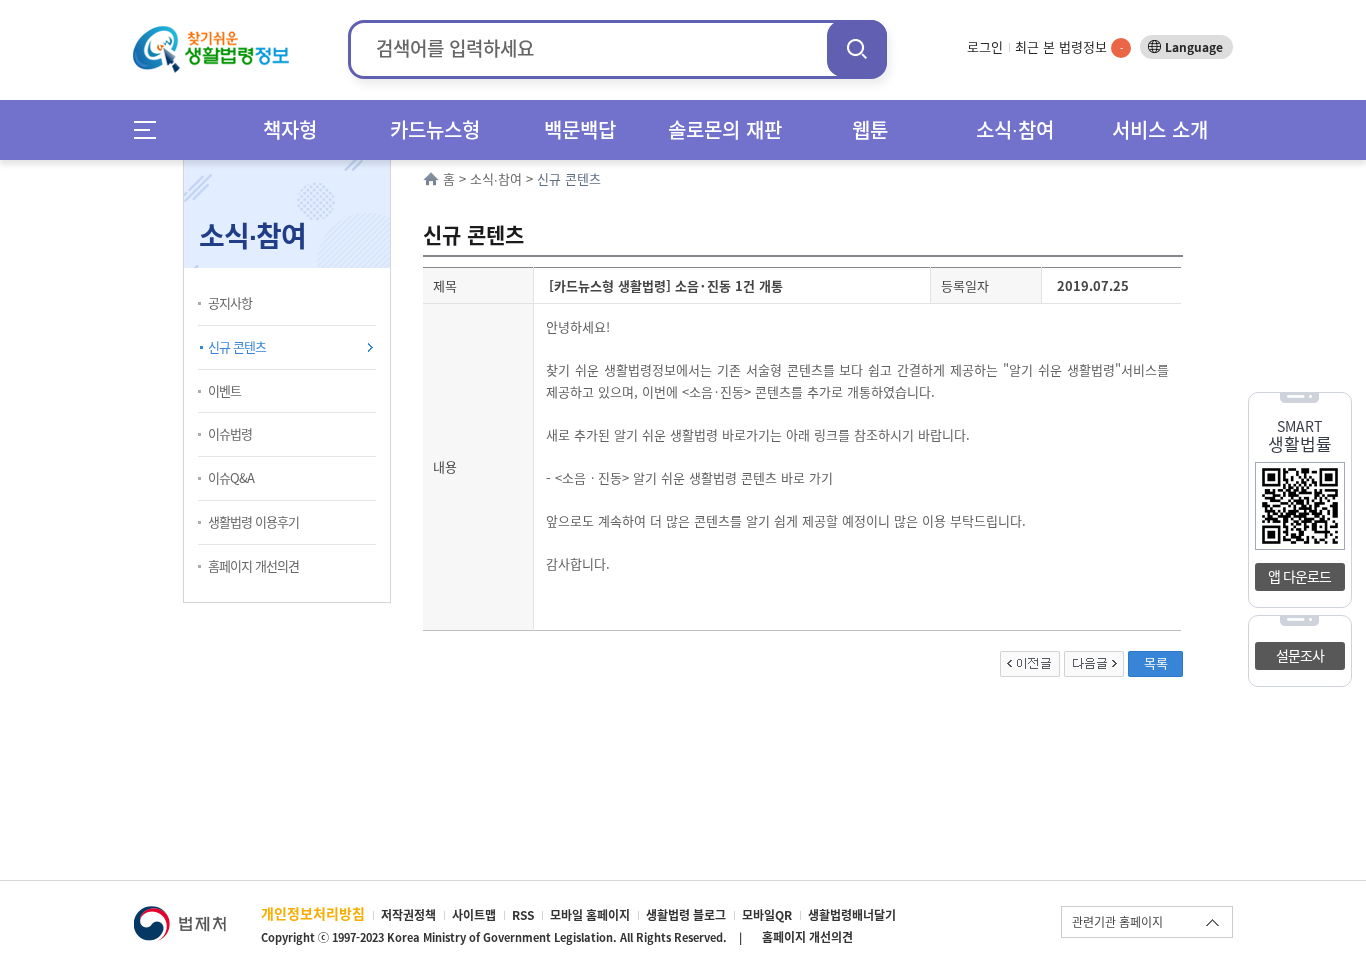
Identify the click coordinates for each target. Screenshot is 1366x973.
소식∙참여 (1015, 129)
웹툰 (870, 129)
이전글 (1030, 664)
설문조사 (1300, 655)
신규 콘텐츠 (237, 346)
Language (1194, 47)
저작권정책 (408, 915)
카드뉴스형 (435, 129)
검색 (857, 48)
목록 (1156, 662)
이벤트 (224, 390)
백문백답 (580, 129)
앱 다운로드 (1299, 576)
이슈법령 (230, 433)
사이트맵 (474, 915)
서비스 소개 (1160, 129)
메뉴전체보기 (151, 129)
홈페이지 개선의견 (253, 565)
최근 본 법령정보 (1069, 46)
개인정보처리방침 (313, 913)
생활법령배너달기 (852, 915)
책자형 (290, 129)
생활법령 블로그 (686, 915)
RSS (523, 915)
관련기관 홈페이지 (1117, 922)
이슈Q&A (231, 477)
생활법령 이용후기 (253, 521)
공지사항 (230, 302)
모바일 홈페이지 (590, 915)
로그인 (985, 46)
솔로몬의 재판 (725, 129)
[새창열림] (179, 915)
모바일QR (767, 915)
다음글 (1094, 664)
